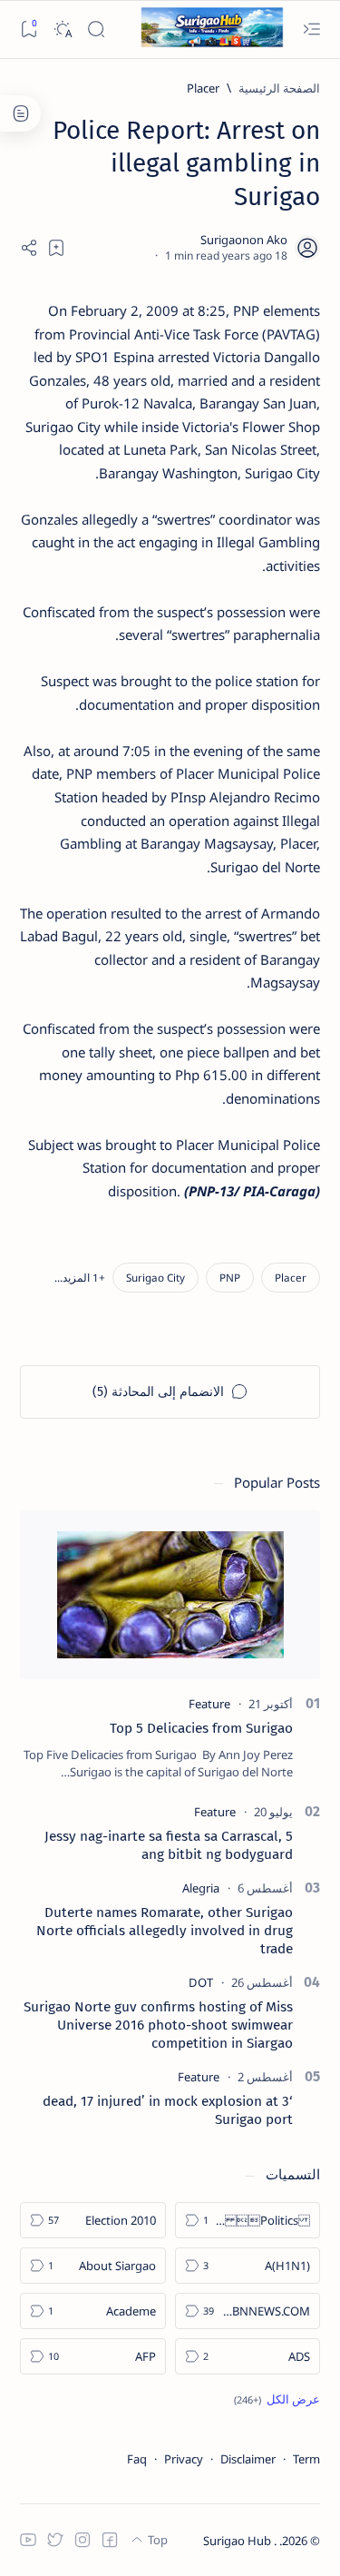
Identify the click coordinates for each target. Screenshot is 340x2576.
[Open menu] (311, 29)
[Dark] (62, 29)
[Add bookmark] (56, 248)
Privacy (184, 2459)
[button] (80, 1278)
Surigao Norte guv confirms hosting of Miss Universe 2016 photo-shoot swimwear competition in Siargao (158, 2025)
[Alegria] (201, 1888)
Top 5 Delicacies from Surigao (201, 1728)
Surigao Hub (238, 2541)
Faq (137, 2459)
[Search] (96, 29)
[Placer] (291, 1278)
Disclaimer (248, 2459)
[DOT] (201, 1982)
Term (306, 2459)
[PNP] (230, 1278)
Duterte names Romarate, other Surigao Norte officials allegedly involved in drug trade (165, 1931)
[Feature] (209, 1704)
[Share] (29, 248)
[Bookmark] (29, 29)
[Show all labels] (277, 2399)
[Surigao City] (155, 1278)
